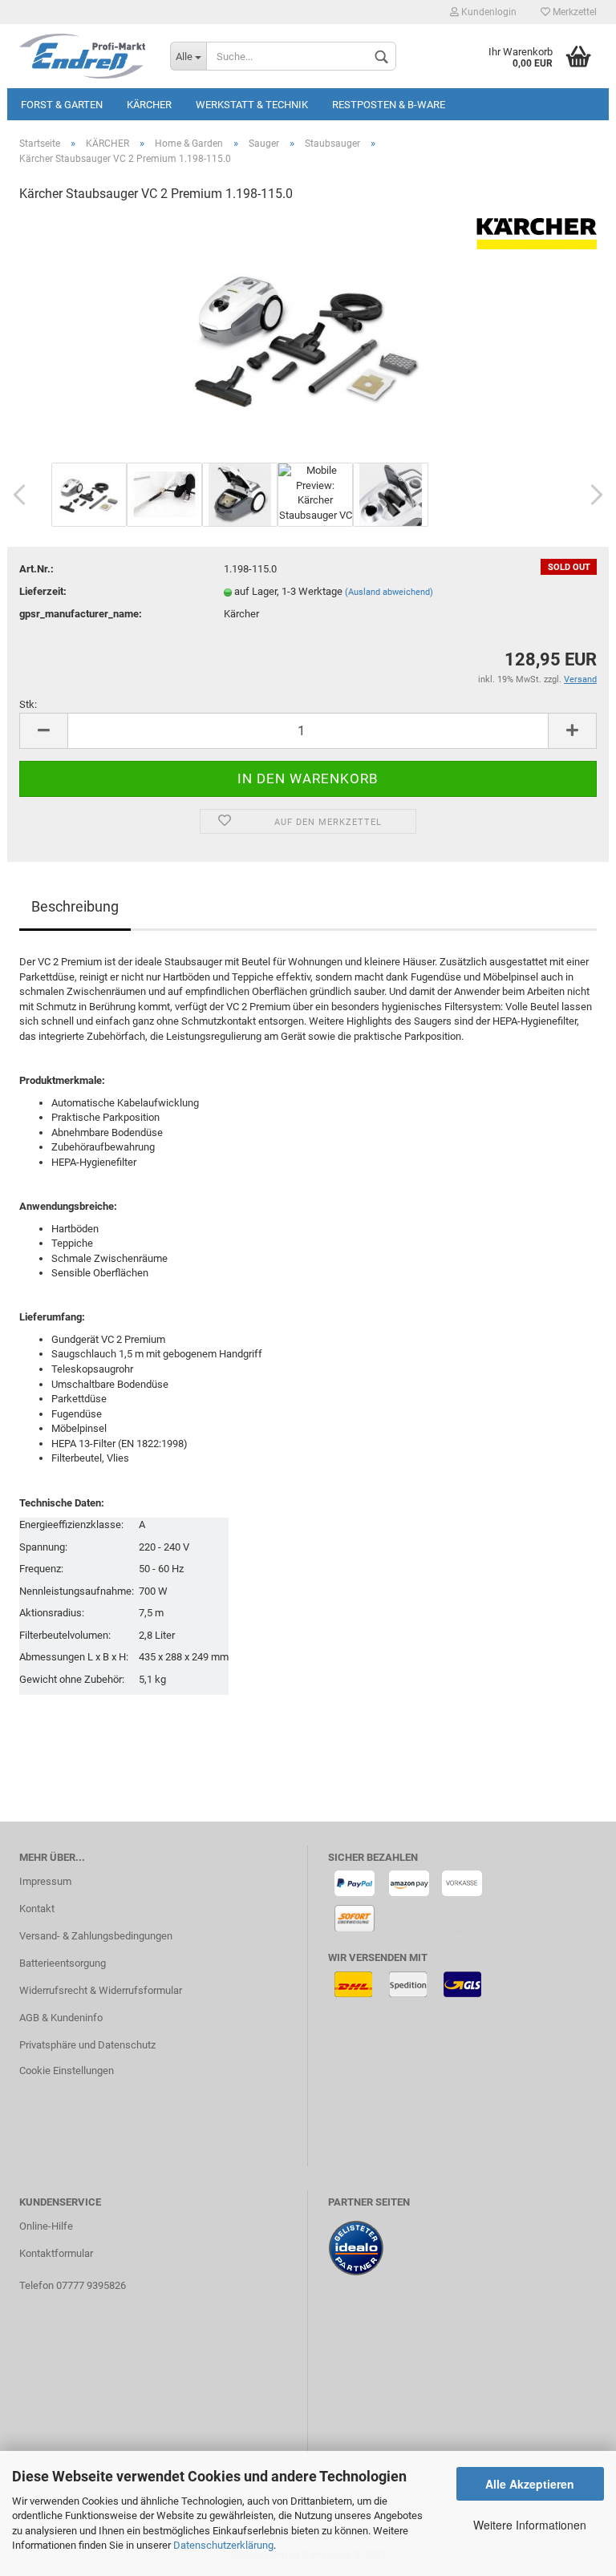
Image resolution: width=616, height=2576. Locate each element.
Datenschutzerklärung (223, 2545)
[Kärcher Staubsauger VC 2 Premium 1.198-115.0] (308, 337)
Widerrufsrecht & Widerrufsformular (101, 1990)
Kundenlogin (488, 12)
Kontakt (37, 1909)
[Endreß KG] (83, 56)
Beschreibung (75, 906)
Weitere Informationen (530, 2525)
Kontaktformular (56, 2253)
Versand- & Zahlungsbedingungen (96, 1936)
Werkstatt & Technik (252, 105)
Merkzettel (573, 12)
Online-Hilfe (46, 2226)
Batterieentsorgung (63, 1963)
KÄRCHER (149, 105)
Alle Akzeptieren (530, 2484)
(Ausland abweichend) (389, 592)
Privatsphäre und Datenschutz (87, 2045)
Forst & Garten (62, 105)
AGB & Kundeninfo (61, 2018)
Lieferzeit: (43, 591)
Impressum (45, 1881)
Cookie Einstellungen (67, 2071)
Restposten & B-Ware (389, 105)
